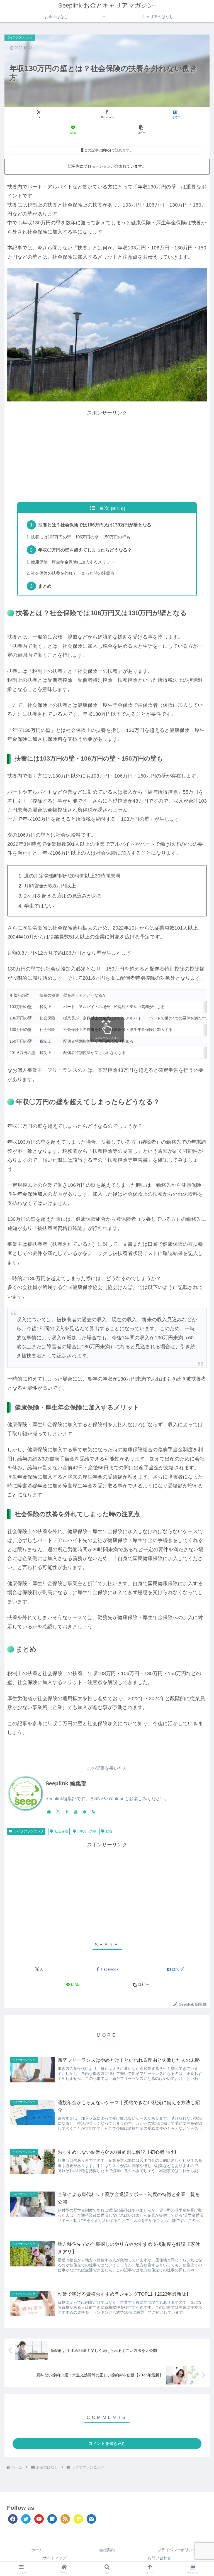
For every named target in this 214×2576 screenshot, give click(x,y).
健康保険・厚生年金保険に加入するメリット (73, 562)
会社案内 (107, 2550)
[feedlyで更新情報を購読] (84, 1812)
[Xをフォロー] (58, 1812)
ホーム (37, 2550)
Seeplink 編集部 (66, 1783)
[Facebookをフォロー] (67, 1812)
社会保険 (61, 1831)
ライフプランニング (29, 1831)
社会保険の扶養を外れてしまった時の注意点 (73, 573)
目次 (104, 508)
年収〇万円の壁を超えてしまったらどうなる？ (85, 550)
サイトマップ (55, 2558)
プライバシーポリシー (177, 2550)
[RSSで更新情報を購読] (93, 1812)
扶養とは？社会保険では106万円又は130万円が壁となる (95, 525)
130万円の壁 (87, 1831)
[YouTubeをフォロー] (76, 1812)
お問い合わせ (159, 2558)
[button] (141, 130)
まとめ (45, 586)
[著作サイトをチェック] (49, 1812)
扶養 (109, 1831)
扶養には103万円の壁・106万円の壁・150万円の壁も (81, 537)
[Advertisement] (107, 456)
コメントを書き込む (107, 2443)
